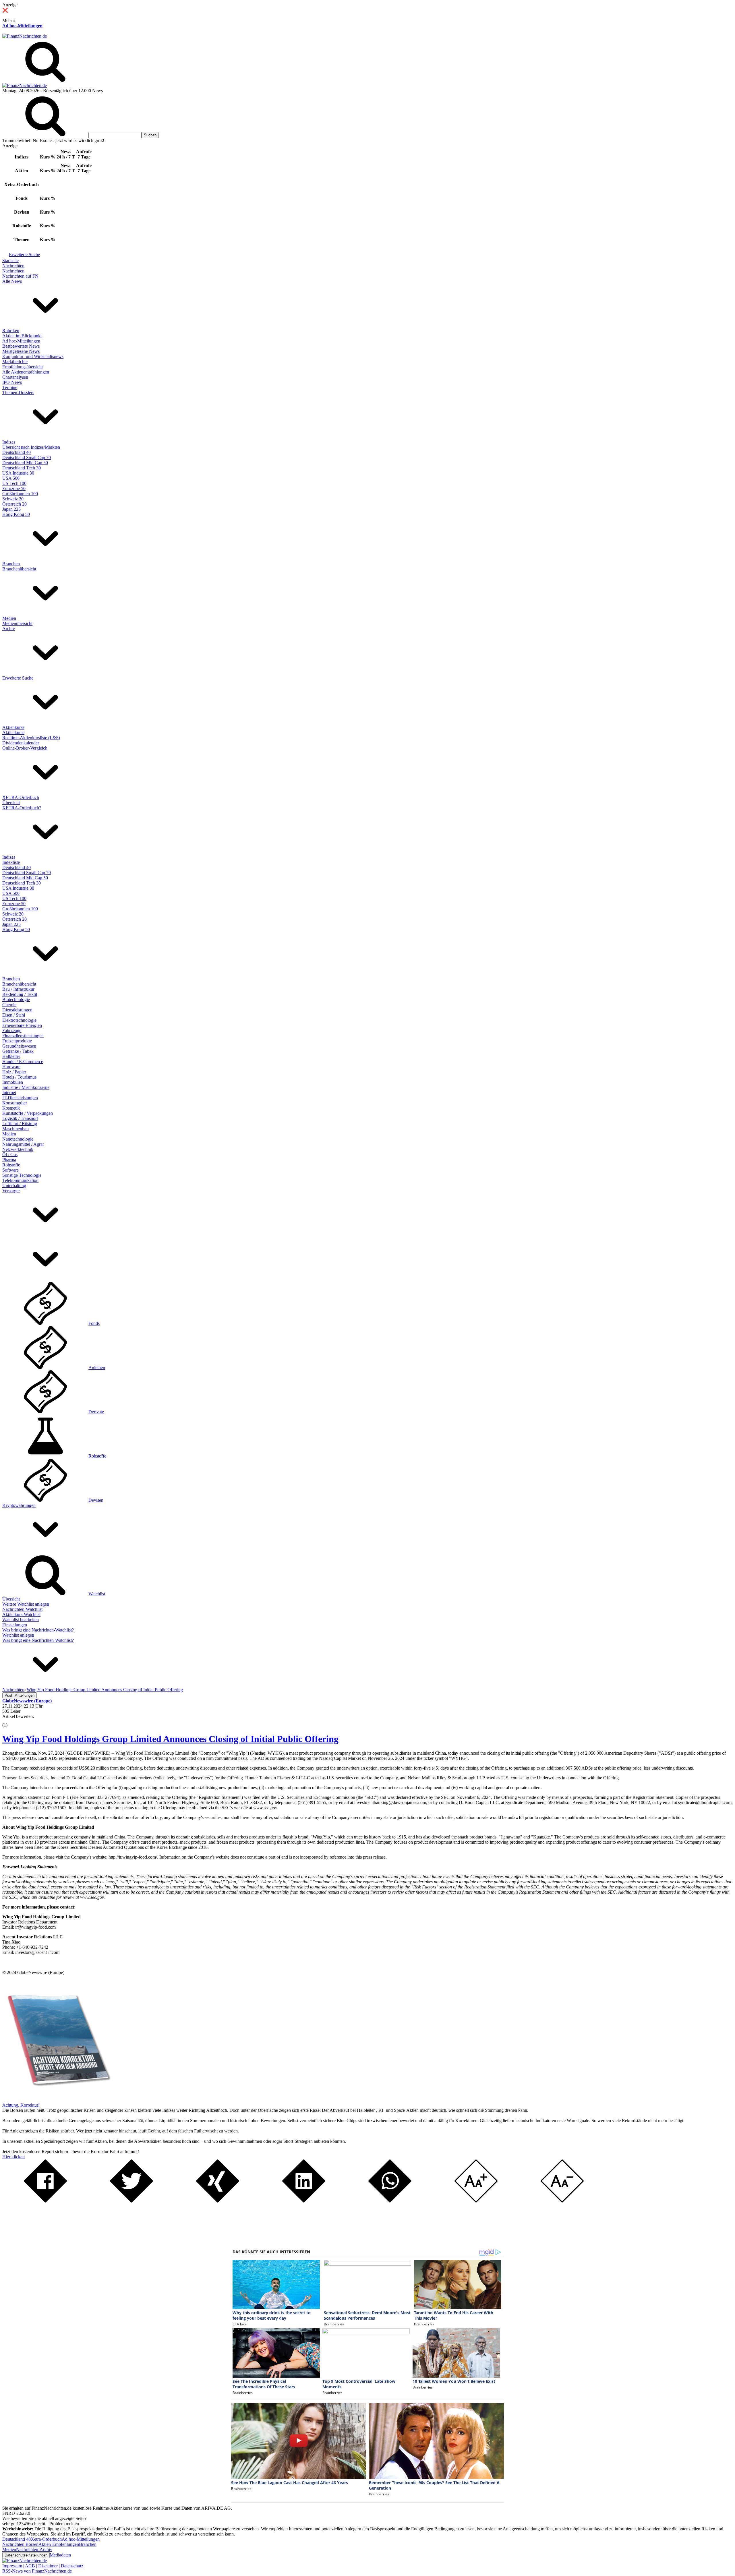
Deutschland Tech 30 (22, 468)
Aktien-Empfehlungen (59, 2544)
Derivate (96, 1412)
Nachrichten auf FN (20, 276)
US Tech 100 (14, 483)
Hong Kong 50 (16, 514)
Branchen (11, 564)
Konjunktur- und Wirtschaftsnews (33, 356)
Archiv (9, 629)
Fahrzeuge (12, 1030)
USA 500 (11, 478)
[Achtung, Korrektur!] (57, 2100)
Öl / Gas (10, 1155)
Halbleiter (11, 1056)
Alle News (12, 281)
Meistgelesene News (21, 351)
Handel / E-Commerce (23, 1061)
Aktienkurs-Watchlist (21, 1614)
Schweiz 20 (13, 499)
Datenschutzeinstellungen (26, 2555)
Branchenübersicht (19, 569)
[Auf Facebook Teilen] (45, 2201)
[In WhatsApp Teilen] (390, 2201)
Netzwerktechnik (18, 1149)
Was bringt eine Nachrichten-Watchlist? (38, 1630)
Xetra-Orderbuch (46, 2539)
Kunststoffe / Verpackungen (28, 1113)
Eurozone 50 (14, 488)
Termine (10, 387)
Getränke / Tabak (18, 1051)
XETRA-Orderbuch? (22, 808)
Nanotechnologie (18, 1139)
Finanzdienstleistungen (23, 1036)
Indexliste (11, 862)
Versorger (11, 1191)
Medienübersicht (17, 623)
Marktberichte (15, 362)
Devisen (96, 1500)
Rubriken (11, 331)
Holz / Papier (14, 1072)
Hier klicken (13, 2157)
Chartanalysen (15, 377)
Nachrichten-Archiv (34, 2549)
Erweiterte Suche (24, 254)
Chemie (9, 1005)
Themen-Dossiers (18, 393)
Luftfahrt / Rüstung (20, 1124)
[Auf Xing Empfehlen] (218, 2201)
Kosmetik (11, 1108)
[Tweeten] (131, 2201)
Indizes (9, 442)
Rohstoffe (11, 1165)
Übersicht (11, 803)
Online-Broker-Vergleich (25, 748)
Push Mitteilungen (20, 1695)
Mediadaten (60, 2555)
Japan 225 (11, 509)
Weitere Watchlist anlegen (26, 1604)
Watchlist (97, 1594)
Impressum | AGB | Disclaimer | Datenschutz (43, 2566)
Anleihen (97, 1368)
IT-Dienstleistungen (20, 1098)
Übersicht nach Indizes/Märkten (31, 447)
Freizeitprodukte (17, 1041)
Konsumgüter (15, 1103)
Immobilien (13, 1082)
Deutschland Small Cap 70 (27, 457)
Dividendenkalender (21, 743)
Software (10, 1170)
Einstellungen (15, 1625)
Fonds (94, 1323)
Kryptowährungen (19, 1505)
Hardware (11, 1067)
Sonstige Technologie (22, 1175)
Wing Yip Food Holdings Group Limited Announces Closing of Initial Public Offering (170, 1739)
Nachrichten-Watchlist (22, 1609)
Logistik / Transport (20, 1118)
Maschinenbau (16, 1129)
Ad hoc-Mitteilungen (22, 26)
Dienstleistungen (17, 1010)
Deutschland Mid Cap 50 (25, 463)
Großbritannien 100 (20, 494)
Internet (9, 1092)
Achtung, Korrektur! (21, 2105)
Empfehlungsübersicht (23, 367)
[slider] (11, 1721)
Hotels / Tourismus (19, 1077)
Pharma (9, 1160)
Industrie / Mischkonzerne (26, 1087)
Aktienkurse (13, 727)
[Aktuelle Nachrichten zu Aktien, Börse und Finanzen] (25, 36)
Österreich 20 (14, 504)
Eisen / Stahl (14, 1015)
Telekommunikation (20, 1180)
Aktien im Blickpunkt (22, 336)
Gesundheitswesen (19, 1046)
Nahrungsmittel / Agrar (23, 1144)
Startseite (10, 261)
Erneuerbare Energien (22, 1025)
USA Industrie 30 (18, 473)
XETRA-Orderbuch (21, 797)
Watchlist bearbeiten (21, 1620)
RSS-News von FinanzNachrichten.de (37, 2571)
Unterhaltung (14, 1186)
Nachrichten (13, 266)
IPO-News (12, 382)
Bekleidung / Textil (20, 994)
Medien (9, 618)
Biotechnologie (16, 999)
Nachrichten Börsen (20, 2544)
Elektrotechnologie (19, 1020)
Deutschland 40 (17, 452)
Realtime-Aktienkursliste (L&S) (31, 738)
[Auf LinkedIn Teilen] (304, 2201)
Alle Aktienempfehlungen (26, 372)
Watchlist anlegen (18, 1635)
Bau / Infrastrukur (18, 989)
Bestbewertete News (21, 346)
